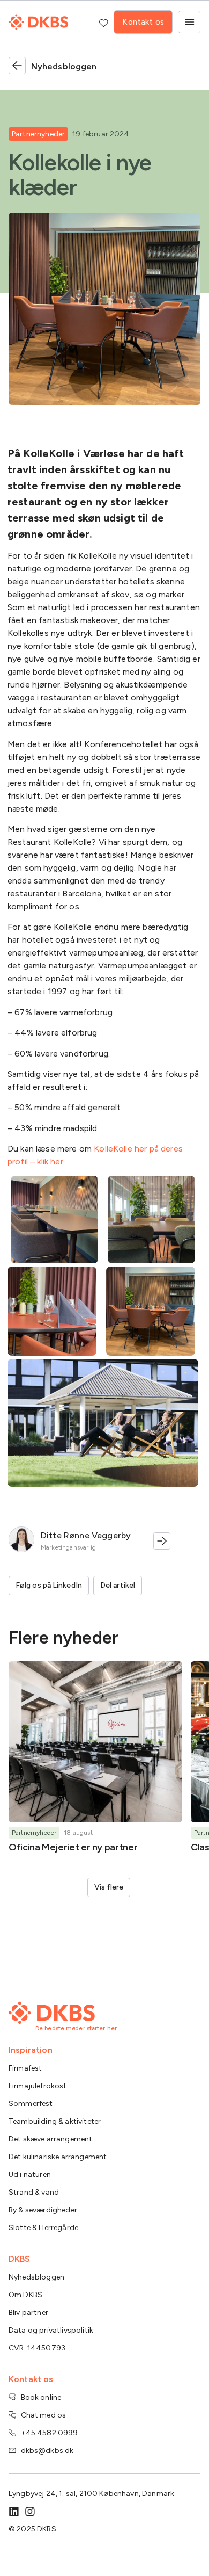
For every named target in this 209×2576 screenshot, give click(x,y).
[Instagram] (30, 2512)
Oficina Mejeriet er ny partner (73, 1847)
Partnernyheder (38, 134)
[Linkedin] (14, 2512)
